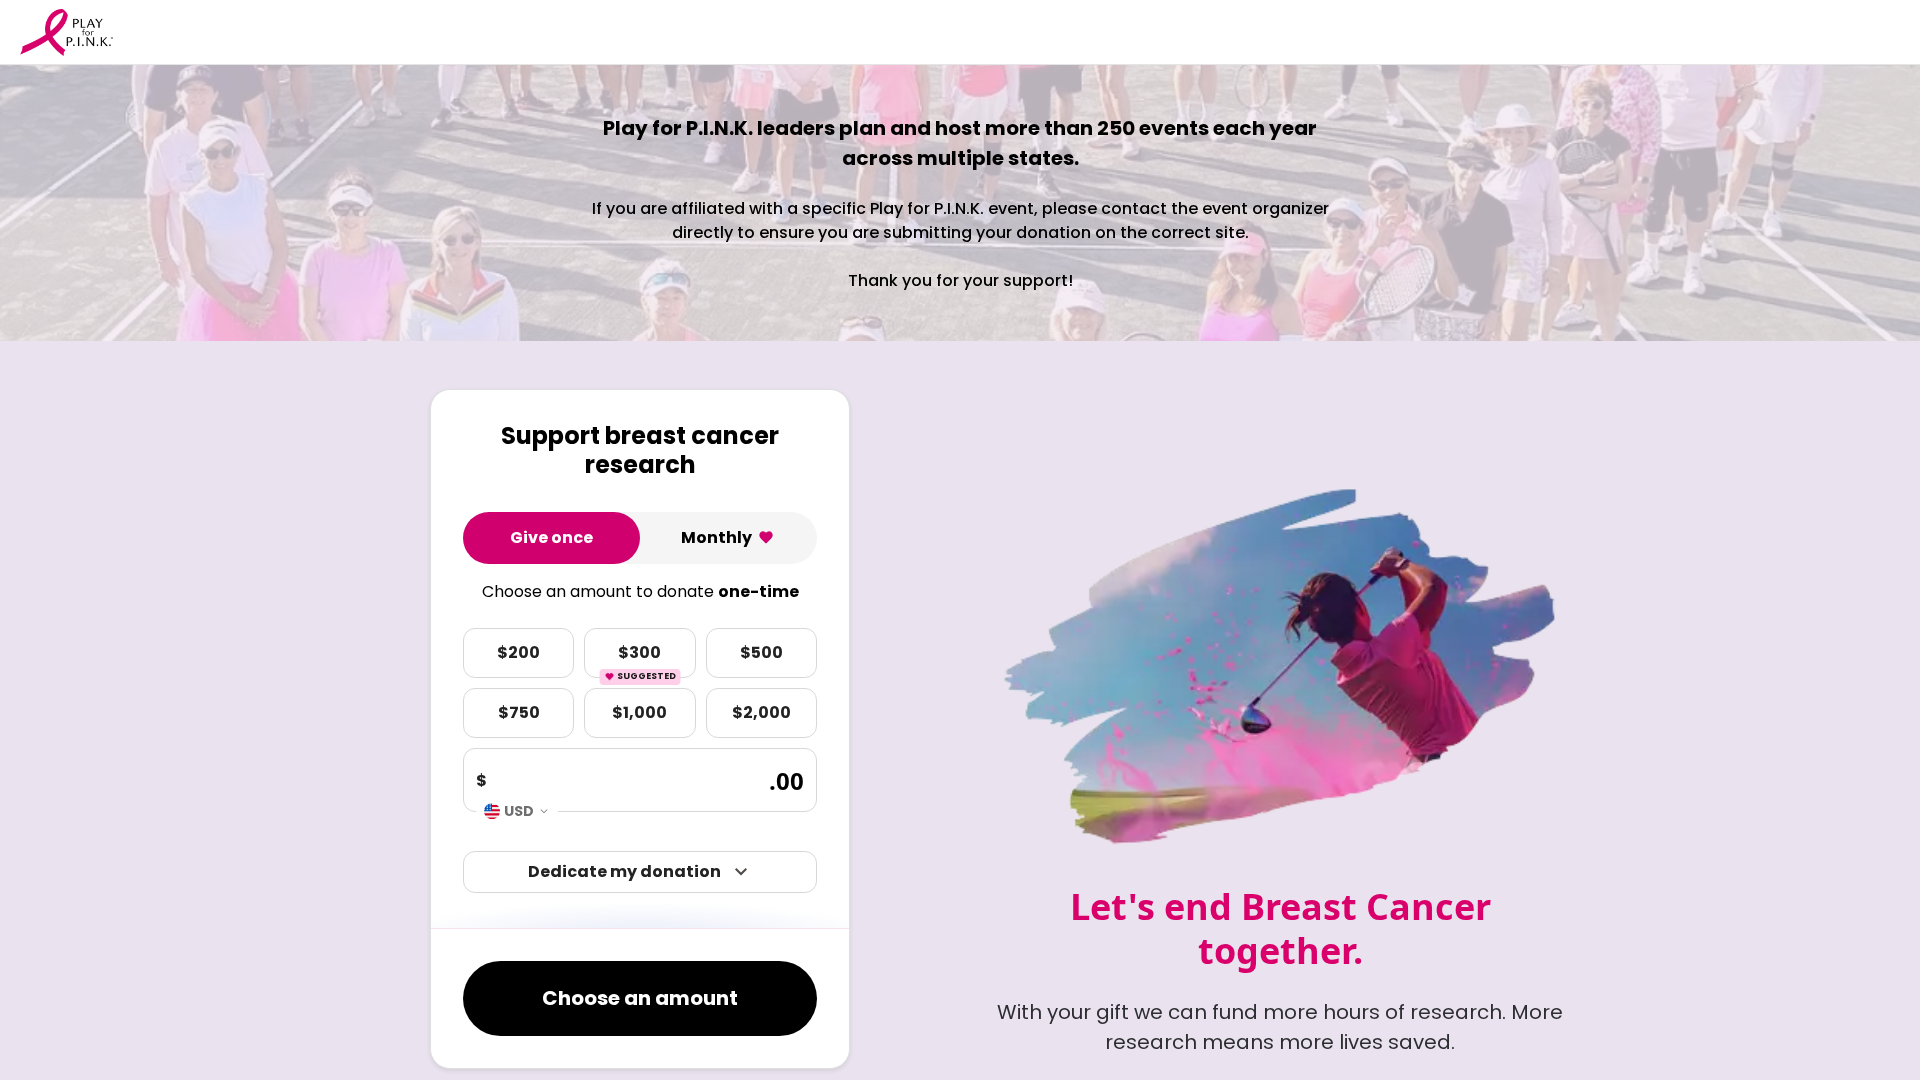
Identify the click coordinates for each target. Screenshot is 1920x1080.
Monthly (716, 537)
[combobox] (517, 810)
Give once (551, 537)
